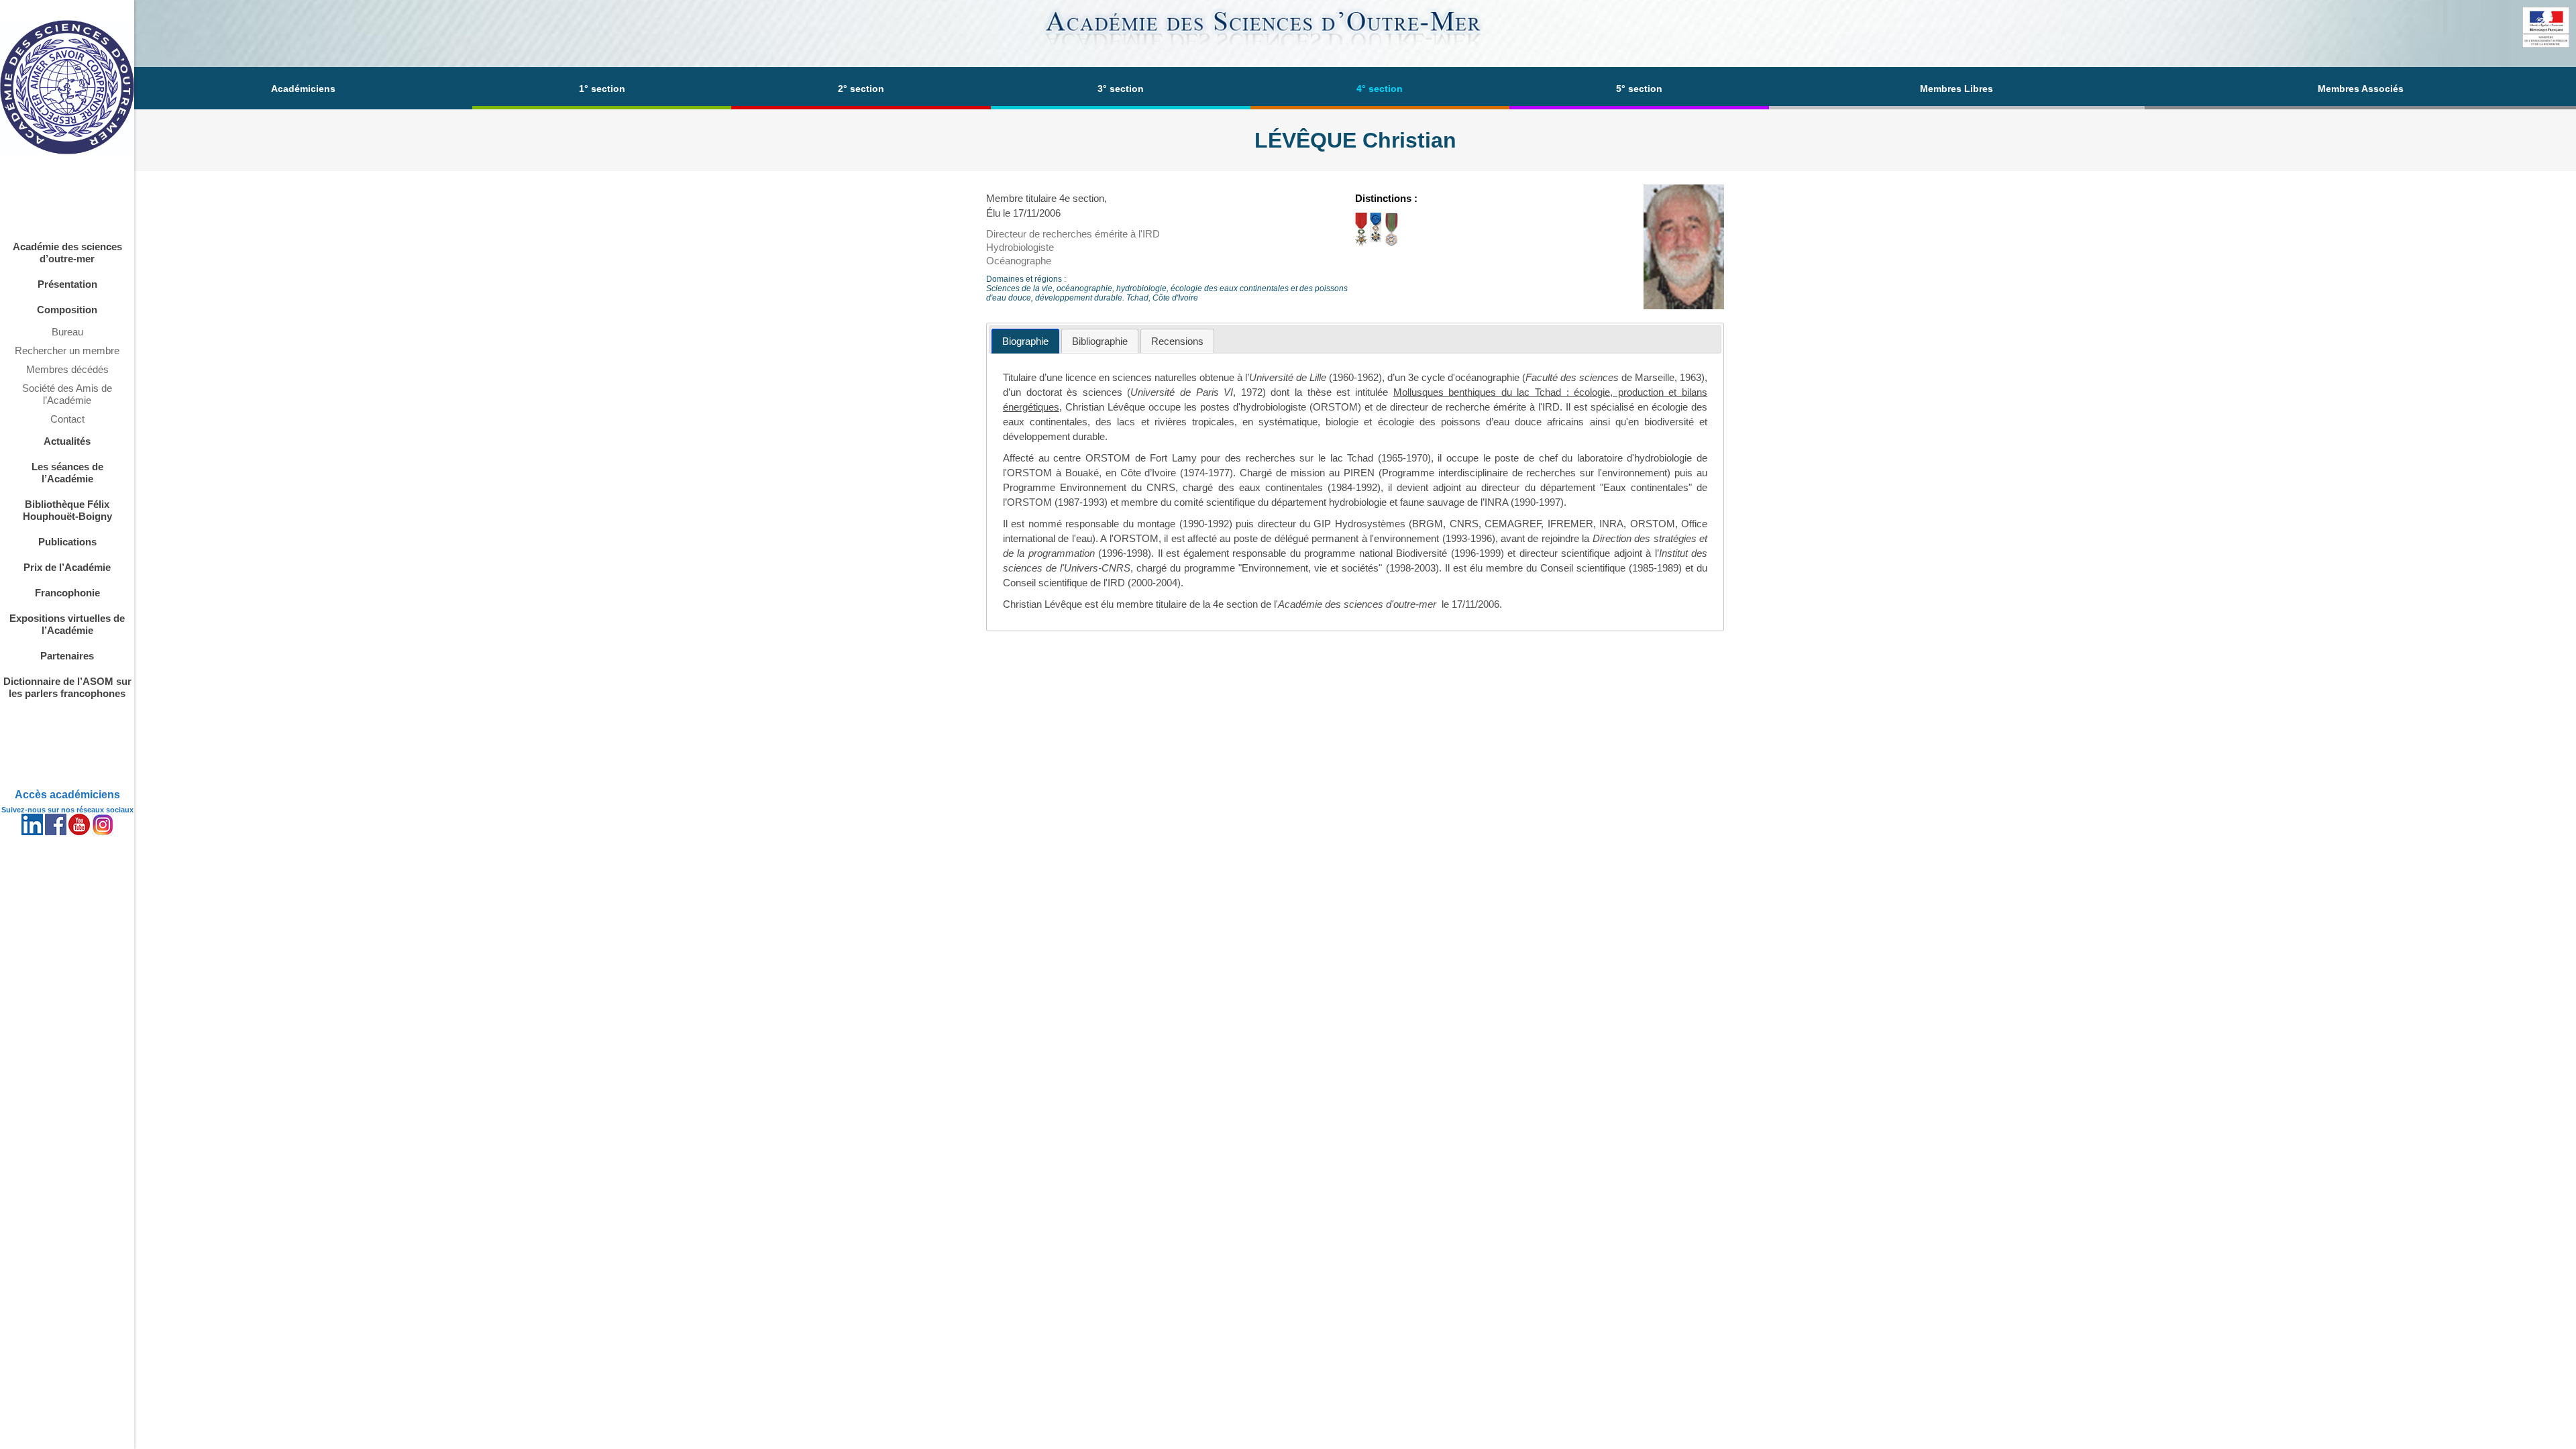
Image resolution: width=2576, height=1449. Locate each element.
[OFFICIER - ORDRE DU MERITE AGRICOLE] (1392, 243)
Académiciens (303, 89)
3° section (1121, 89)
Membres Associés (2361, 89)
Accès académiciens (67, 795)
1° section (602, 89)
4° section (1380, 89)
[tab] (1025, 341)
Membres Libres (1956, 89)
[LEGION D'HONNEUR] (1361, 243)
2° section (861, 89)
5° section (1639, 89)
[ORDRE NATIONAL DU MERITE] (1376, 243)
